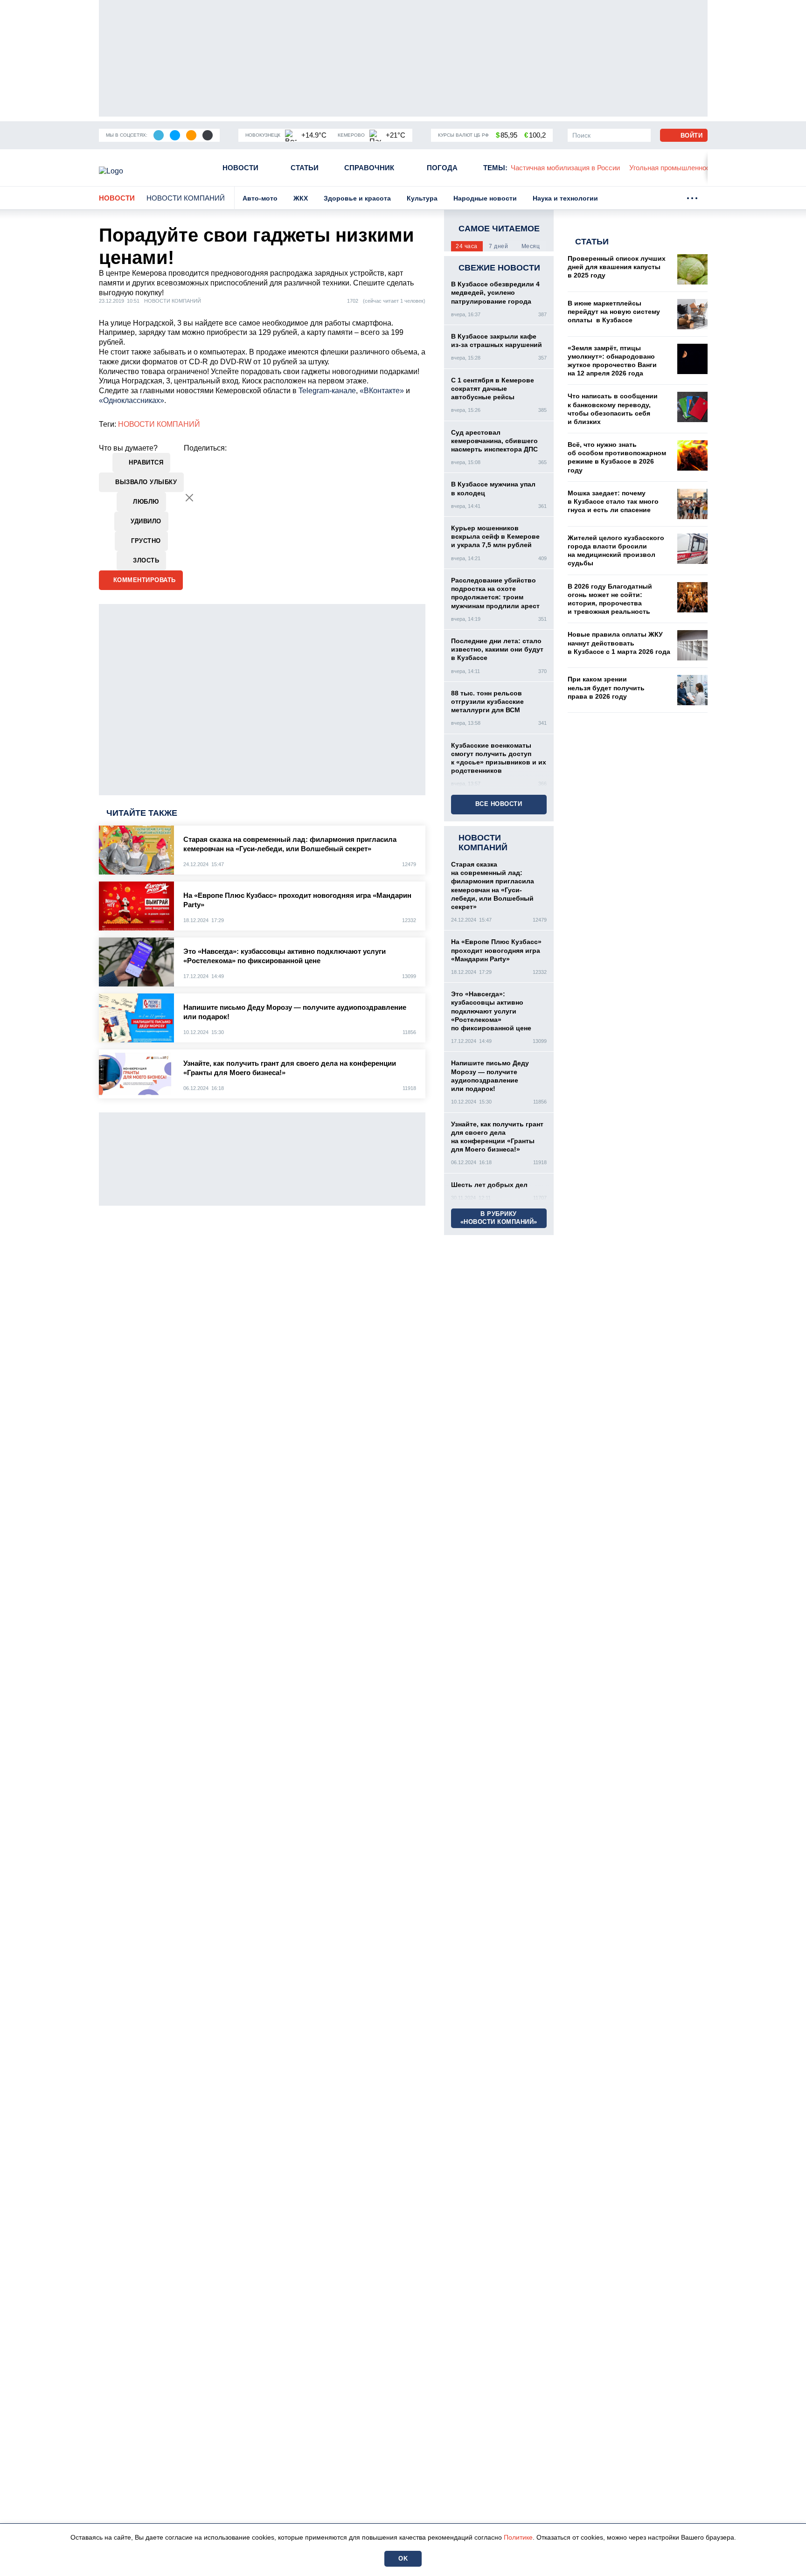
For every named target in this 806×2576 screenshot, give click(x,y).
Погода (442, 168)
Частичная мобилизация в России (565, 168)
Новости (240, 168)
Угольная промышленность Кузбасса (689, 168)
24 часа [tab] (467, 246)
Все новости (499, 804)
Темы (495, 168)
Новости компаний (186, 198)
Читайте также (142, 813)
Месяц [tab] (531, 246)
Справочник (369, 168)
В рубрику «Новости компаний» (499, 1218)
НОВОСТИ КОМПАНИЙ (159, 424)
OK (403, 2559)
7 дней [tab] (498, 246)
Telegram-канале (327, 391)
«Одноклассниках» (132, 400)
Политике (518, 2537)
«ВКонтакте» (382, 391)
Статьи (305, 168)
